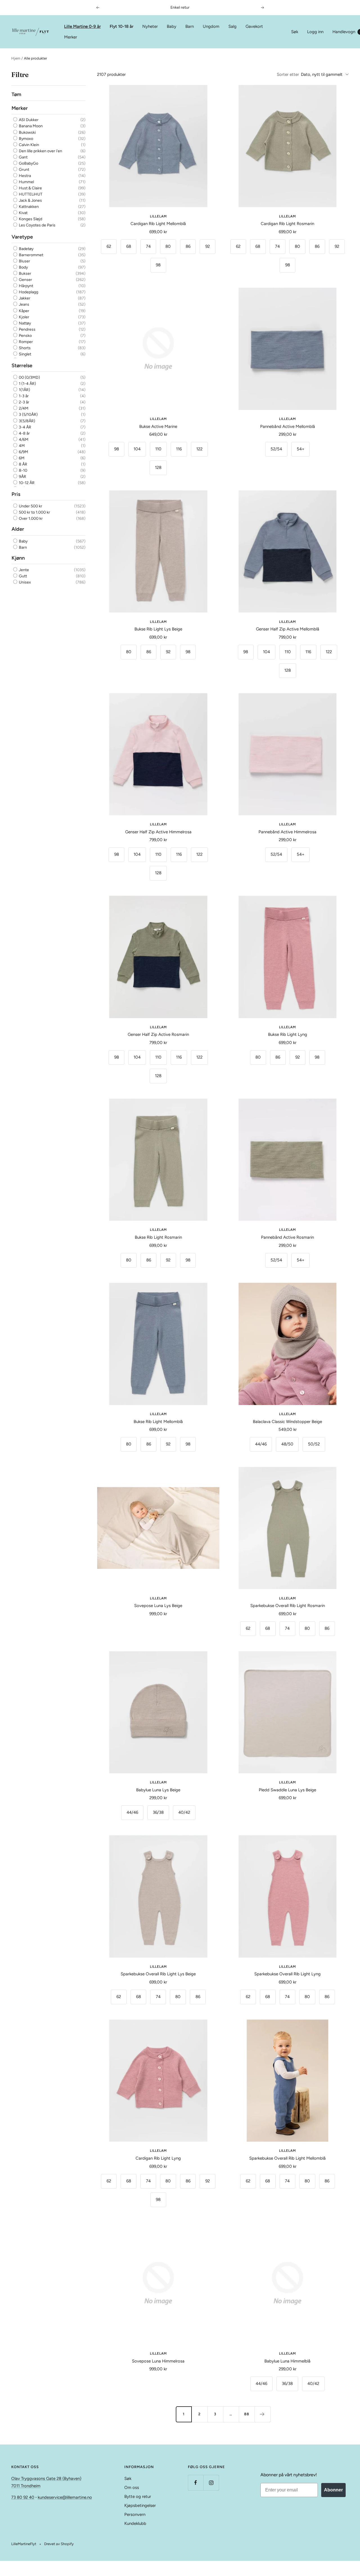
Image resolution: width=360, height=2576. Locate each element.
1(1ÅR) (24, 390)
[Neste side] (262, 2414)
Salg (232, 26)
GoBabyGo (28, 163)
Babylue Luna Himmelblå (287, 2361)
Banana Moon (30, 126)
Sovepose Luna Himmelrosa (158, 2361)
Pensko (25, 336)
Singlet (25, 354)
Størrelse (22, 366)
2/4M (23, 408)
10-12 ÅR (26, 483)
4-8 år (24, 433)
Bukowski (27, 132)
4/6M (23, 439)
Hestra (24, 176)
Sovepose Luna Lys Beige (158, 1606)
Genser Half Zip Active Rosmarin (158, 1034)
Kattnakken (28, 207)
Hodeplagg (28, 292)
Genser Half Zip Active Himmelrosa (158, 832)
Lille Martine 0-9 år (82, 26)
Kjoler (24, 317)
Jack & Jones (30, 200)
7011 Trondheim (26, 2486)
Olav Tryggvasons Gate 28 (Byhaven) (46, 2479)
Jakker (24, 298)
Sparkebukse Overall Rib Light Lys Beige (158, 1974)
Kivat (23, 213)
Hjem (16, 58)
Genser (25, 280)
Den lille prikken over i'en (40, 151)
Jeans (24, 304)
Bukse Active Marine (158, 426)
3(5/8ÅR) (27, 421)
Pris (16, 494)
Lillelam (158, 216)
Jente (23, 570)
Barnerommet (31, 255)
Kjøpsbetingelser (140, 2505)
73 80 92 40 (23, 2497)
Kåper (24, 311)
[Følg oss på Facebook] (196, 2483)
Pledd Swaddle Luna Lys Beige (287, 1790)
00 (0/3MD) (29, 377)
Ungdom (211, 26)
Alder (18, 529)
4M (21, 446)
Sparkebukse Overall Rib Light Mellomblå (287, 2158)
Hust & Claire (30, 188)
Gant (23, 157)
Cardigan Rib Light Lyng (158, 2158)
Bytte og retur (138, 2496)
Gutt (22, 576)
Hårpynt (26, 286)
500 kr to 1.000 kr (34, 512)
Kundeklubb (135, 2523)
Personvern (135, 2514)
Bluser (24, 261)
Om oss (132, 2488)
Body (23, 267)
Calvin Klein (29, 145)
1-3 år (23, 396)
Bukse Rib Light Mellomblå (158, 1422)
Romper (25, 342)
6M (21, 458)
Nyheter (150, 26)
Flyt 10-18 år (121, 26)
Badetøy (26, 249)
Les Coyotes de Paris (37, 225)
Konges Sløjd (30, 219)
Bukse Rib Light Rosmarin (158, 1237)
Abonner (333, 2490)
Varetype (22, 237)
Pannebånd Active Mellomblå (288, 426)
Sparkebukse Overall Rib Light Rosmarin (288, 1606)
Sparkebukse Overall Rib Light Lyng (287, 1974)
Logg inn (315, 32)
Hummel (26, 182)
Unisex (24, 582)
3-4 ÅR (25, 427)
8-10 (23, 470)
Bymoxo (26, 139)
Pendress (27, 329)
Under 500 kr (30, 506)
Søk (295, 32)
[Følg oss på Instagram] (211, 2483)
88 (247, 2414)
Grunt (24, 170)
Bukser (25, 274)
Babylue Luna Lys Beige (158, 1790)
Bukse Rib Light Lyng (288, 1034)
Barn (190, 26)
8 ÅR (23, 464)
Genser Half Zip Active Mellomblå (288, 629)
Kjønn (18, 558)
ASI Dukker (28, 120)
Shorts (24, 348)
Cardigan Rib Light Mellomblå (158, 224)
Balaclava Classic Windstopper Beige (287, 1422)
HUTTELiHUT (30, 194)
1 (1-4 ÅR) (27, 384)
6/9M (23, 452)
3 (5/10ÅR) (28, 415)
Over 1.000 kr (30, 518)
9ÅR (22, 477)
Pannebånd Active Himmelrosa (287, 832)
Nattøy (24, 323)
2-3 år (24, 402)
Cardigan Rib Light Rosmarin (287, 224)
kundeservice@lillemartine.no (65, 2497)
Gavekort (254, 26)
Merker (71, 37)
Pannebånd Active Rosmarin (287, 1237)
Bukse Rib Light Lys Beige (158, 629)
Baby (172, 26)
